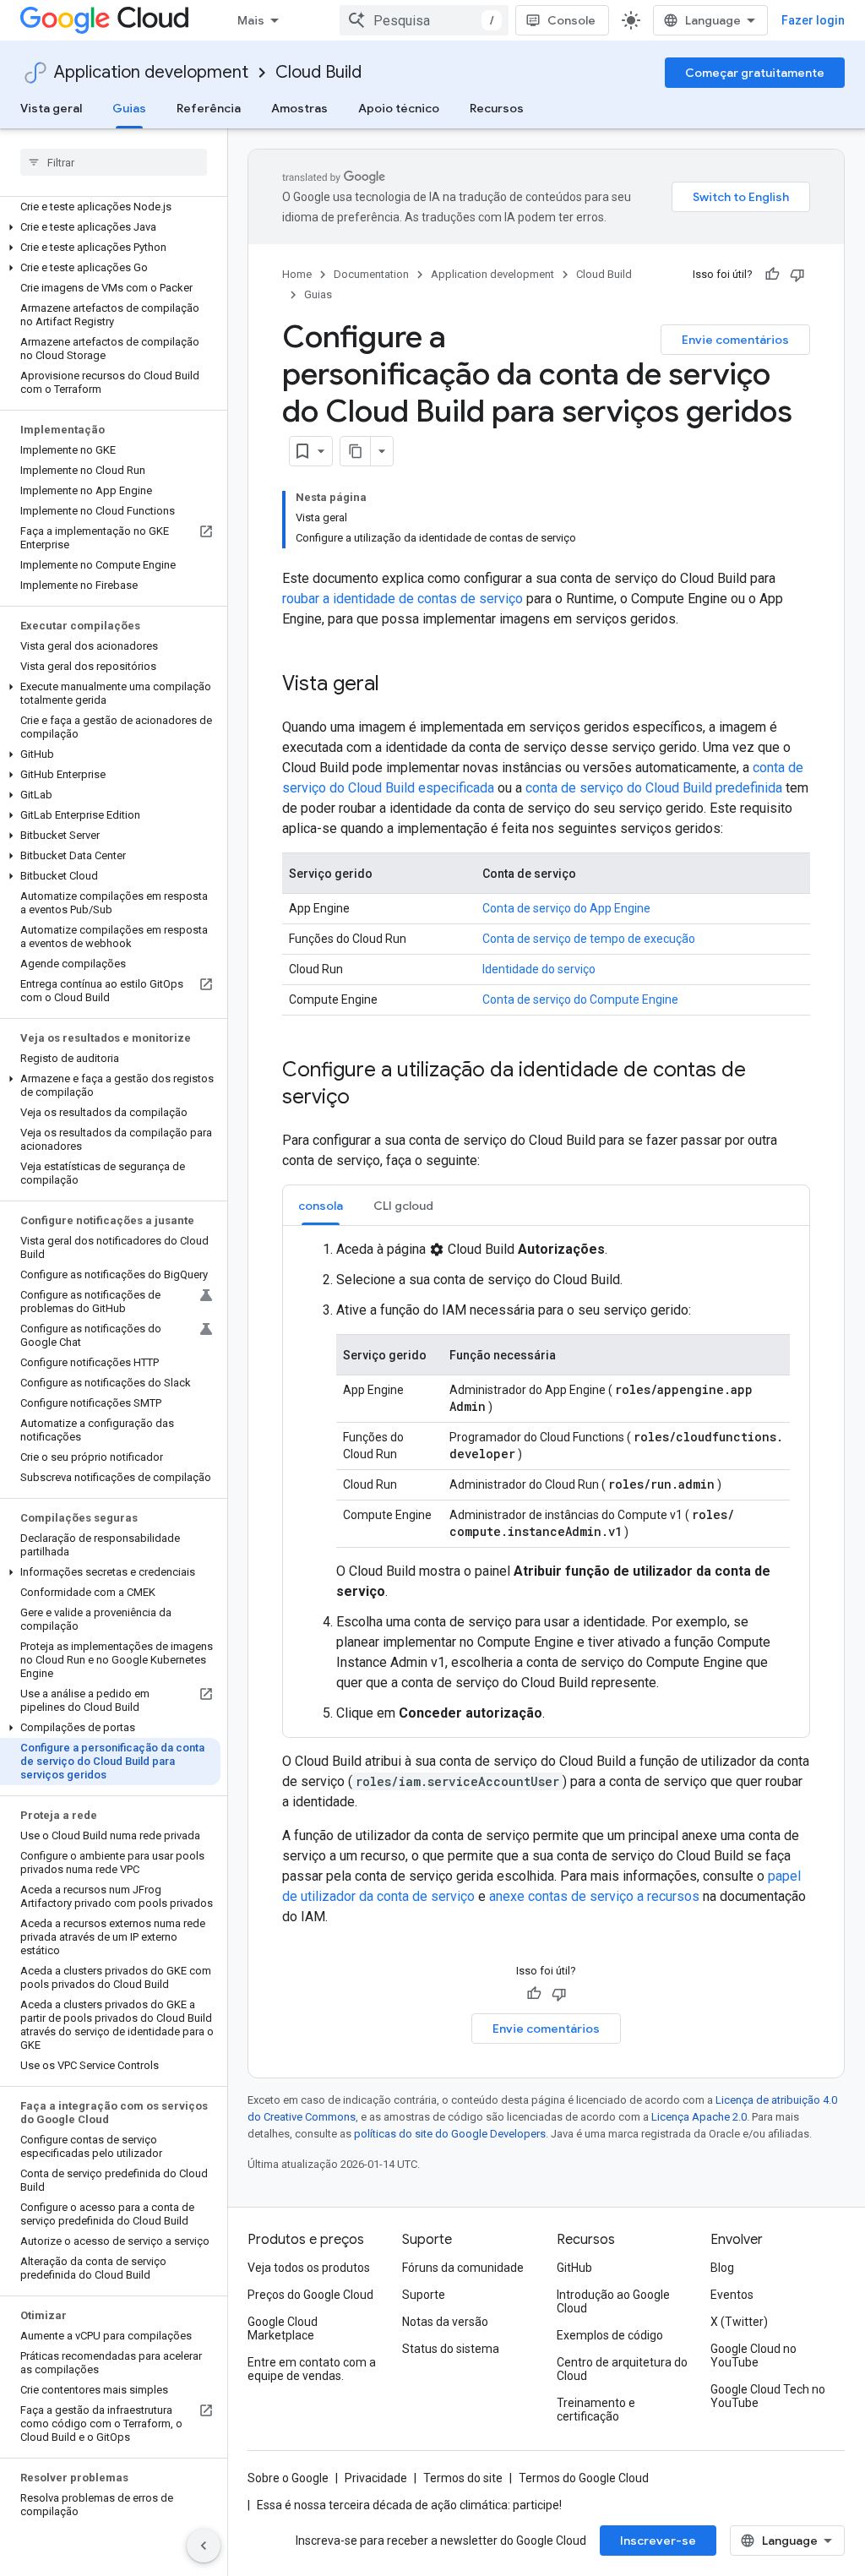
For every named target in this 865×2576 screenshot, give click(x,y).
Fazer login (813, 20)
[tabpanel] (546, 1481)
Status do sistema (451, 2349)
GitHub (574, 2268)
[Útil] (772, 275)
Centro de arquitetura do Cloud (622, 2369)
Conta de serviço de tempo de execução (589, 939)
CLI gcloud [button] (403, 1206)
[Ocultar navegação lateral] (204, 2546)
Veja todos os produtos (309, 2268)
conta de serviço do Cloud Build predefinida (654, 788)
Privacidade (376, 2478)
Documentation (371, 274)
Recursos (497, 108)
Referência (209, 108)
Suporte (424, 2295)
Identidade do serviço (539, 969)
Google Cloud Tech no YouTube (768, 2396)
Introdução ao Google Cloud (613, 2301)
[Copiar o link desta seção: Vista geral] (396, 685)
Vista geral (51, 108)
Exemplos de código (610, 2335)
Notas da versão (445, 2322)
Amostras (299, 108)
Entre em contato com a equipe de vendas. (312, 2369)
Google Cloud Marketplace (283, 2328)
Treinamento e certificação (596, 2410)
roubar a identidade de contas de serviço (403, 599)
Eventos (732, 2295)
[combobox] (424, 20)
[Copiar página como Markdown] (356, 451)
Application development (151, 72)
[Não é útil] (797, 275)
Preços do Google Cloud (310, 2295)
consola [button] (321, 1206)
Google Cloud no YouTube (753, 2355)
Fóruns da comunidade (463, 2268)
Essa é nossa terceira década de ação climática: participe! (409, 2505)
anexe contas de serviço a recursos (594, 1896)
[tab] (321, 1205)
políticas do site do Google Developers (450, 2134)
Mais (251, 20)
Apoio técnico (399, 108)
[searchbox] (114, 162)
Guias (129, 108)
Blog (722, 2268)
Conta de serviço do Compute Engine (580, 999)
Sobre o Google (288, 2478)
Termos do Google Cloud (584, 2478)
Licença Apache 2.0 (699, 2117)
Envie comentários (735, 340)
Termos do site (463, 2478)
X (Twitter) (739, 2322)
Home (297, 274)
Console (571, 20)
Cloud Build (318, 72)
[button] (110, 227)
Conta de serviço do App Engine (566, 908)
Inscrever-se (658, 2541)
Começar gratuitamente (755, 73)
